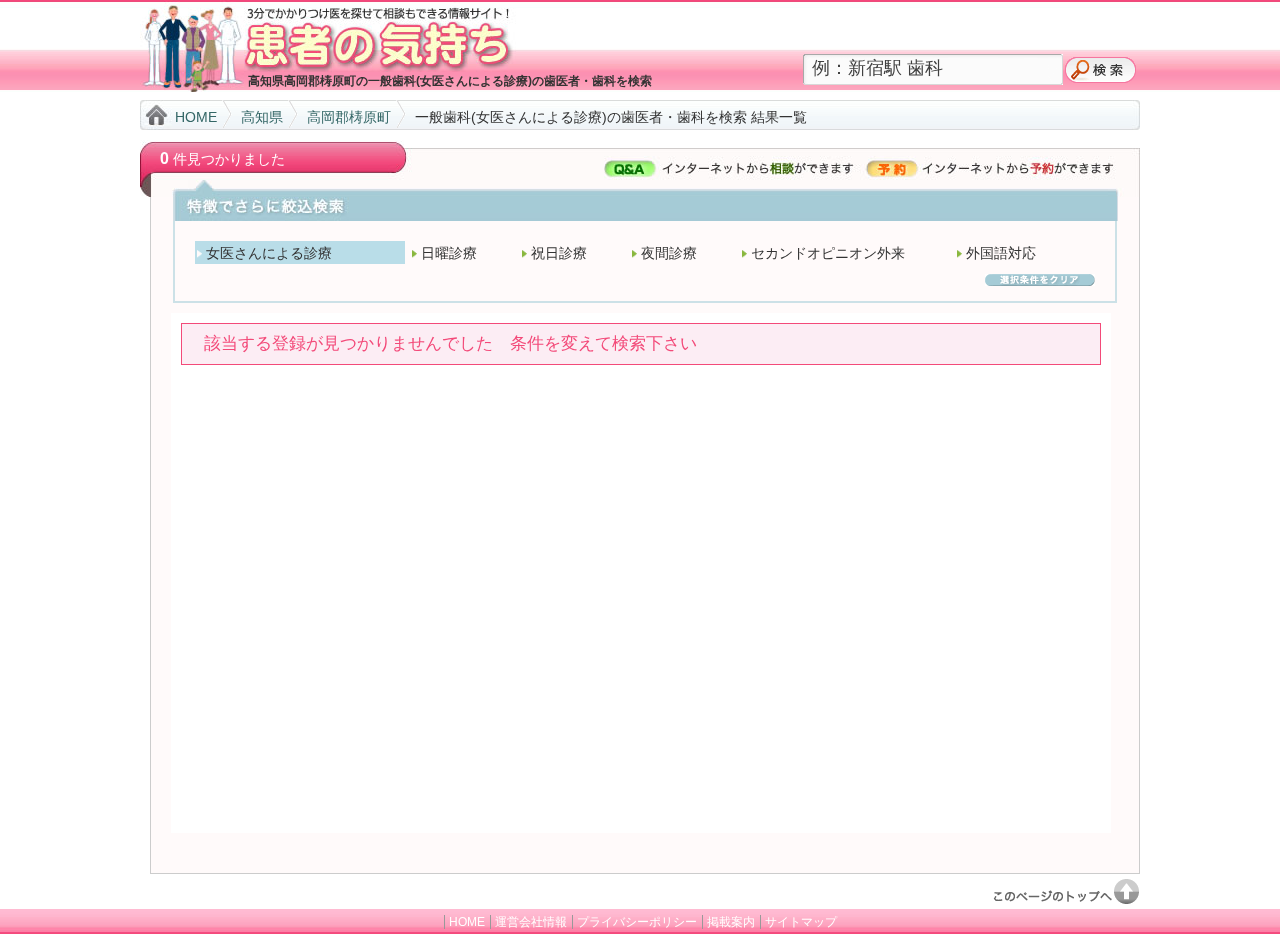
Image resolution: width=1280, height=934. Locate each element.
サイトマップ (801, 922)
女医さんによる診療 (269, 253)
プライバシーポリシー (637, 922)
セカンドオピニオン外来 (828, 253)
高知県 (262, 117)
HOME (196, 117)
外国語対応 (1001, 253)
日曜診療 (449, 253)
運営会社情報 (531, 922)
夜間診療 (669, 253)
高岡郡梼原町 (349, 117)
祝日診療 (559, 253)
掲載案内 (731, 922)
